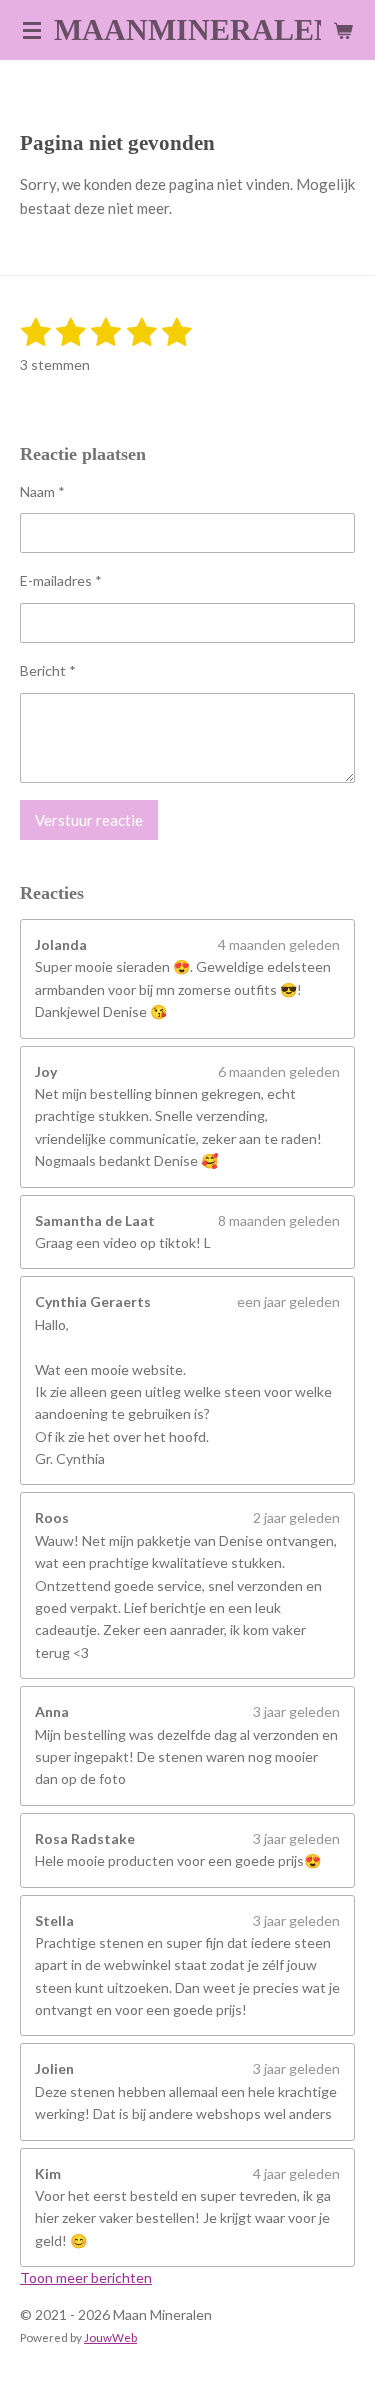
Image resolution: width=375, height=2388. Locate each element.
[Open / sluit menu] (32, 30)
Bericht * (48, 670)
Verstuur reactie (89, 820)
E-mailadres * (61, 580)
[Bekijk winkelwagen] (343, 30)
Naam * (42, 491)
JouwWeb (110, 2337)
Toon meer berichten (86, 2277)
